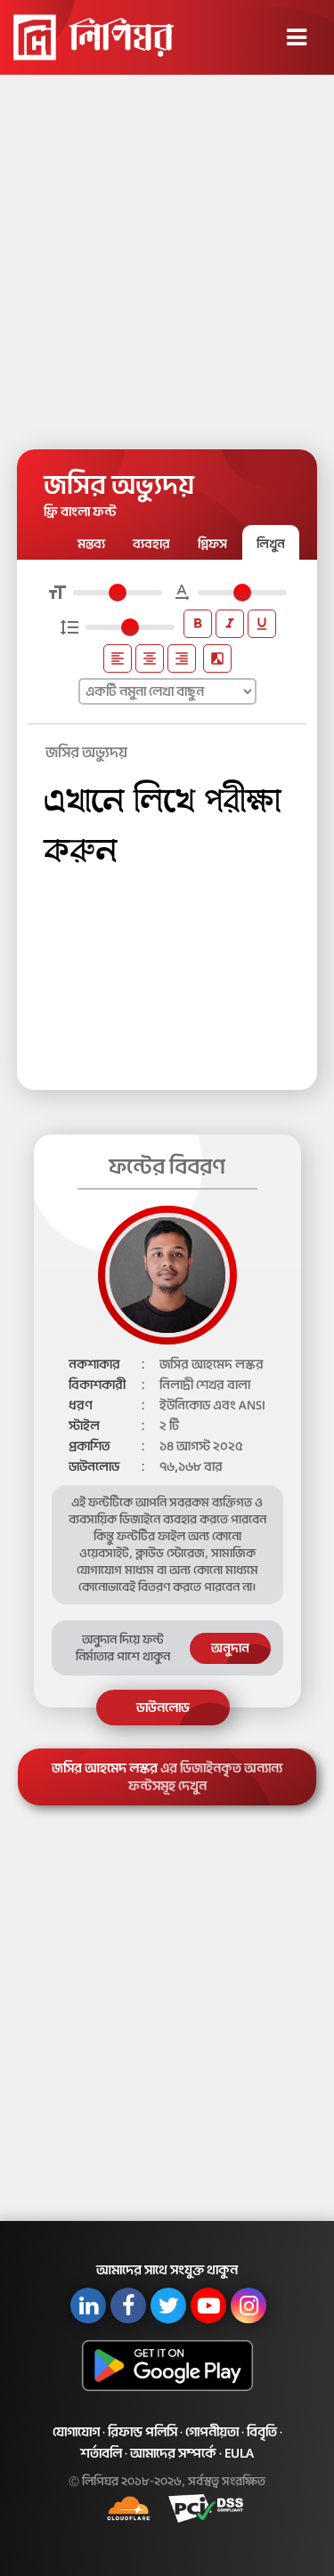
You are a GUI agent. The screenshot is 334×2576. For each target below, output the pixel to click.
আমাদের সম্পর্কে (173, 2453)
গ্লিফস (212, 544)
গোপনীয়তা (212, 2432)
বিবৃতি (262, 2432)
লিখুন (271, 544)
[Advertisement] (167, 256)
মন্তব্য (91, 544)
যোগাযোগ (76, 2432)
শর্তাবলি (101, 2453)
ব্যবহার (151, 544)
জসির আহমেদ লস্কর (167, 1777)
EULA (239, 2453)
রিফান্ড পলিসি (143, 2432)
